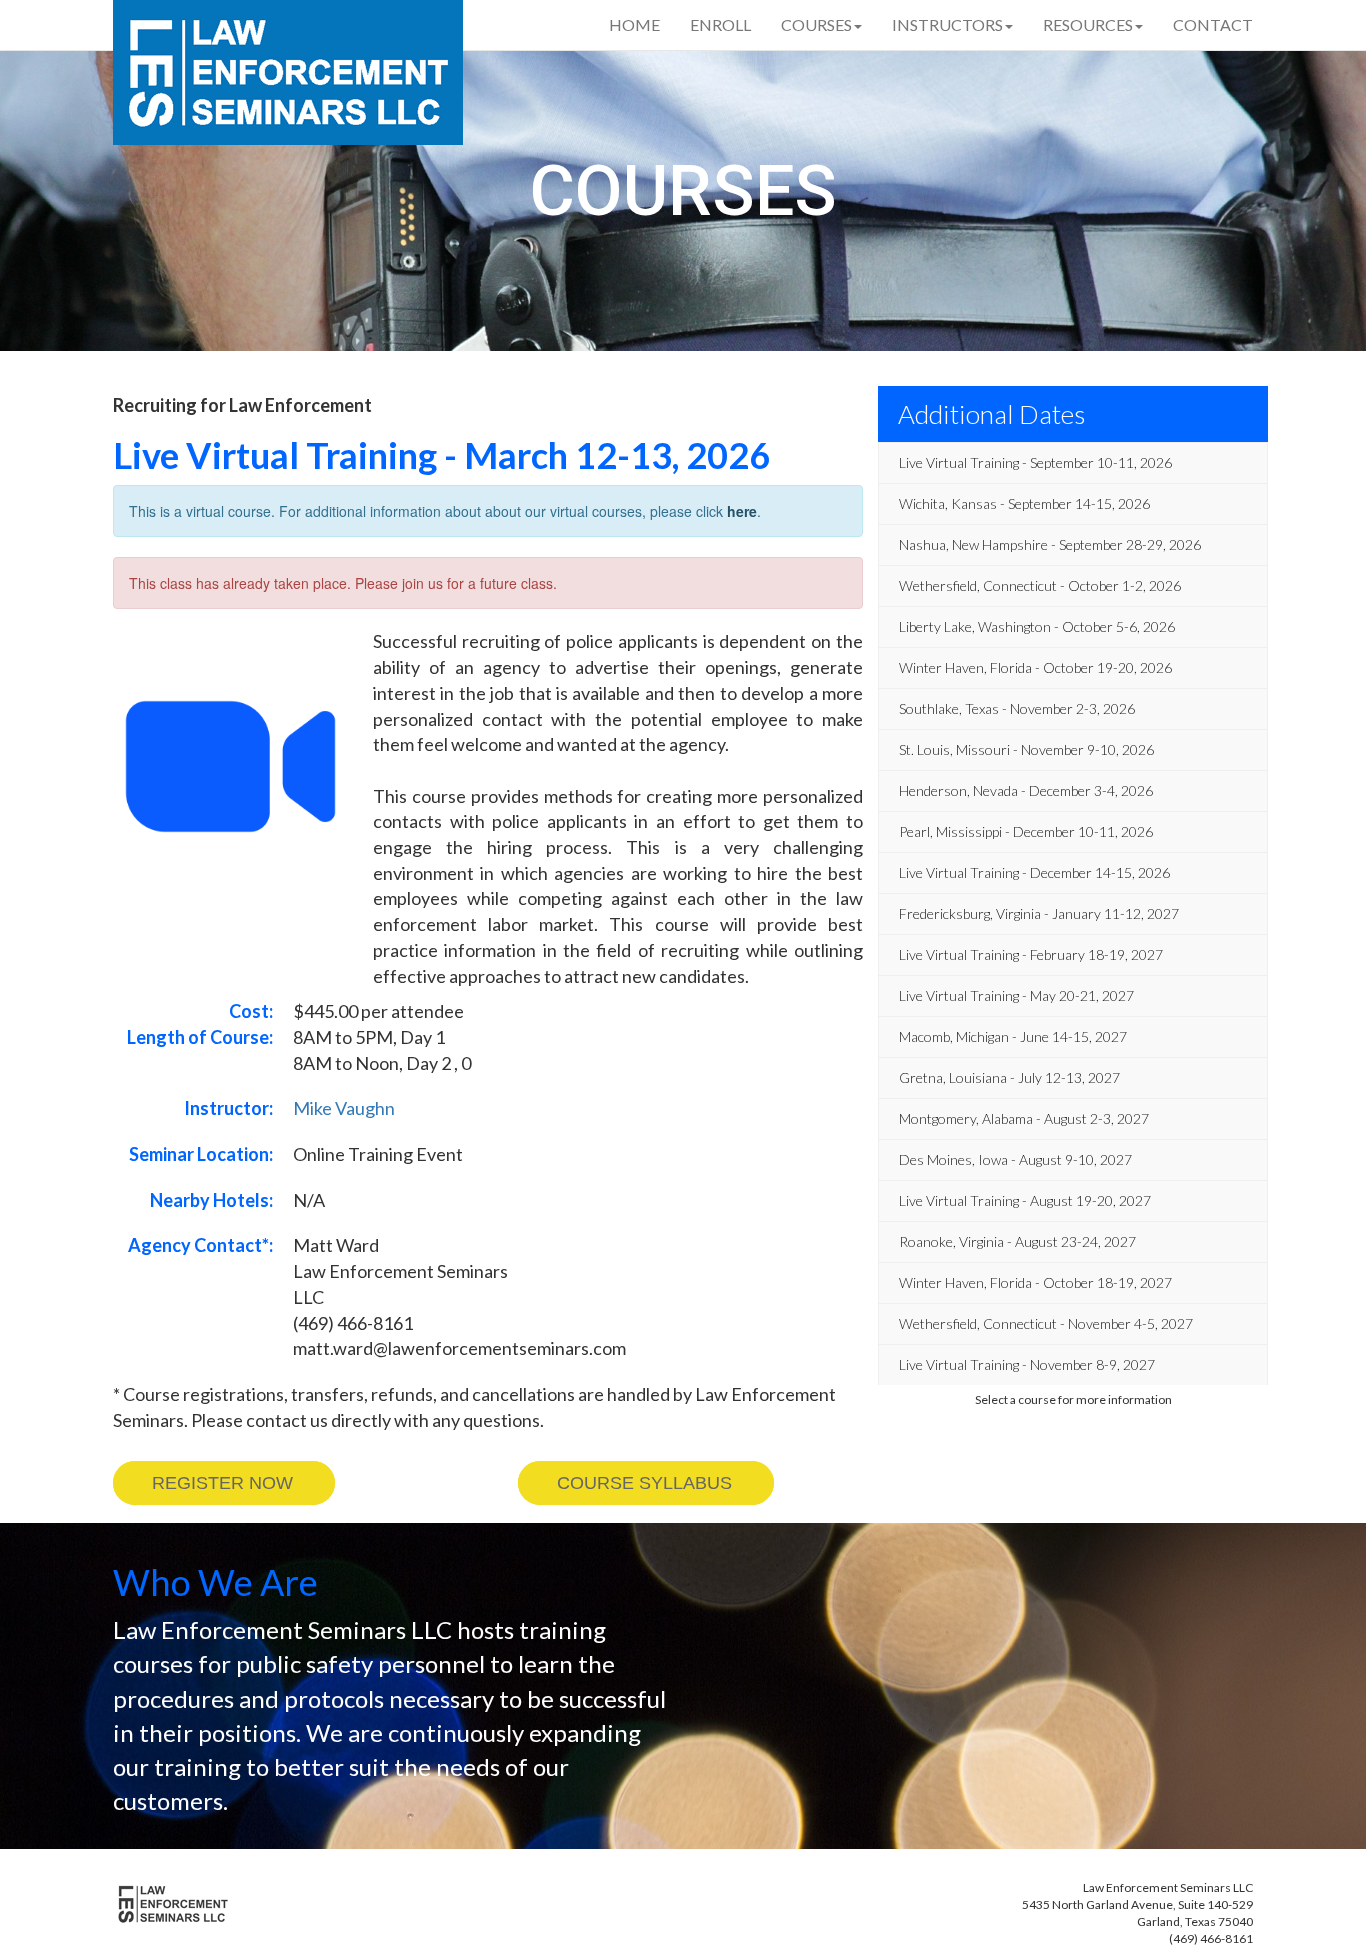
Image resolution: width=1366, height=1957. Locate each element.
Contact (1213, 24)
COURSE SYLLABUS (644, 1483)
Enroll (720, 24)
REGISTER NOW (222, 1483)
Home (634, 24)
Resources (1088, 24)
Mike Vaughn (344, 1108)
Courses (816, 24)
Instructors (947, 24)
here (742, 511)
